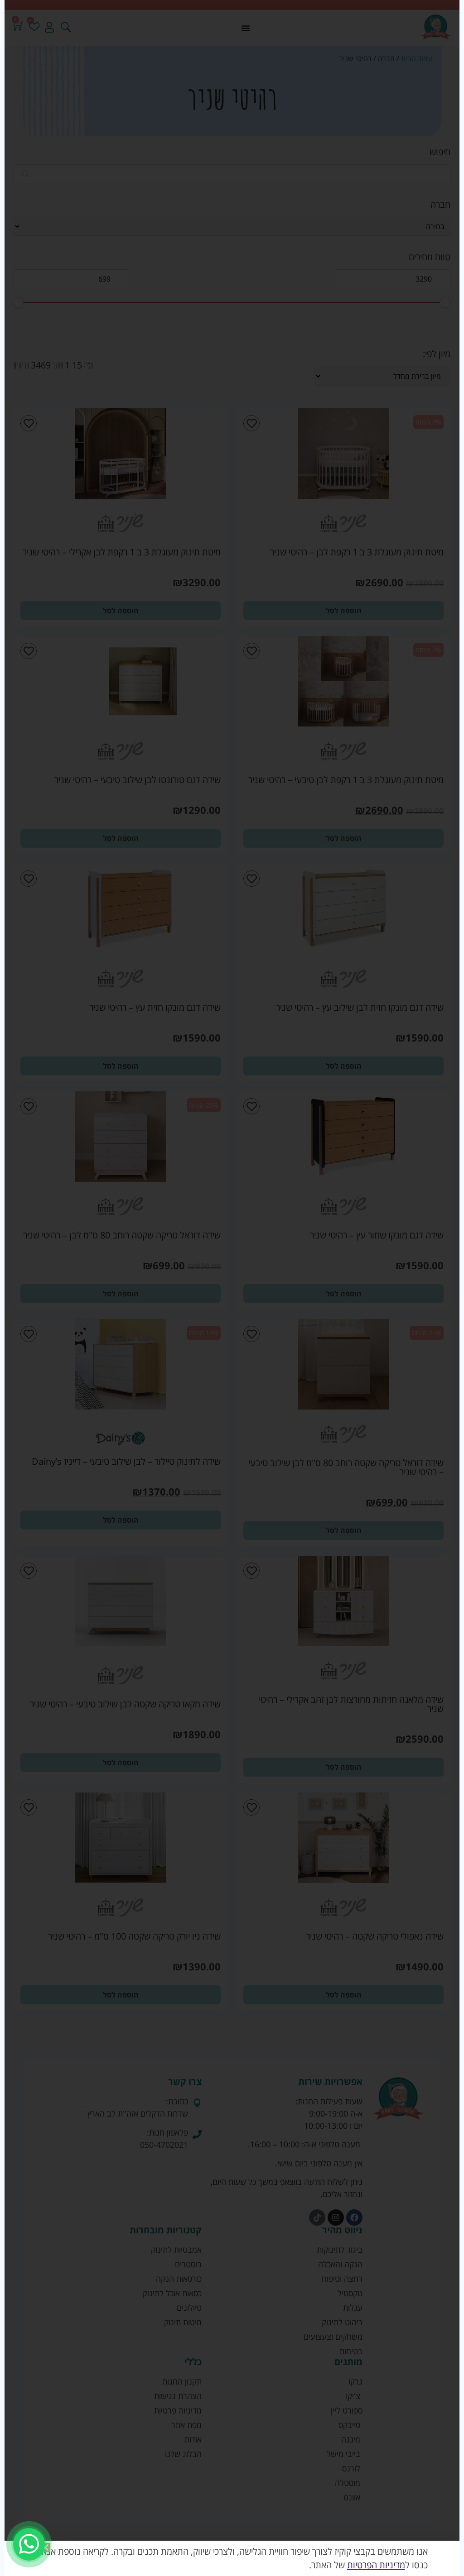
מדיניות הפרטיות (376, 2565)
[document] (232, 1288)
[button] (45, 2547)
